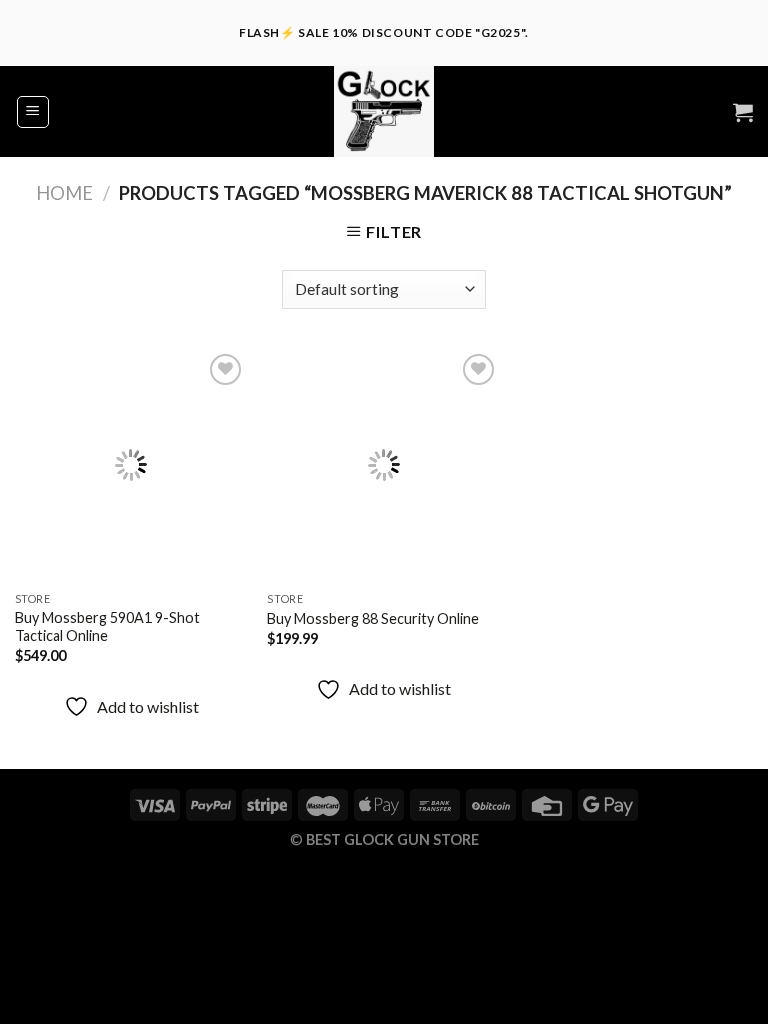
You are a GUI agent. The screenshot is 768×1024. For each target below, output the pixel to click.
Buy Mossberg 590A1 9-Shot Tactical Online (107, 627)
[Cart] (743, 112)
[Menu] (33, 112)
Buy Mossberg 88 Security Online (373, 618)
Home (64, 193)
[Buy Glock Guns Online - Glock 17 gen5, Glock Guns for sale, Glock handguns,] (384, 111)
